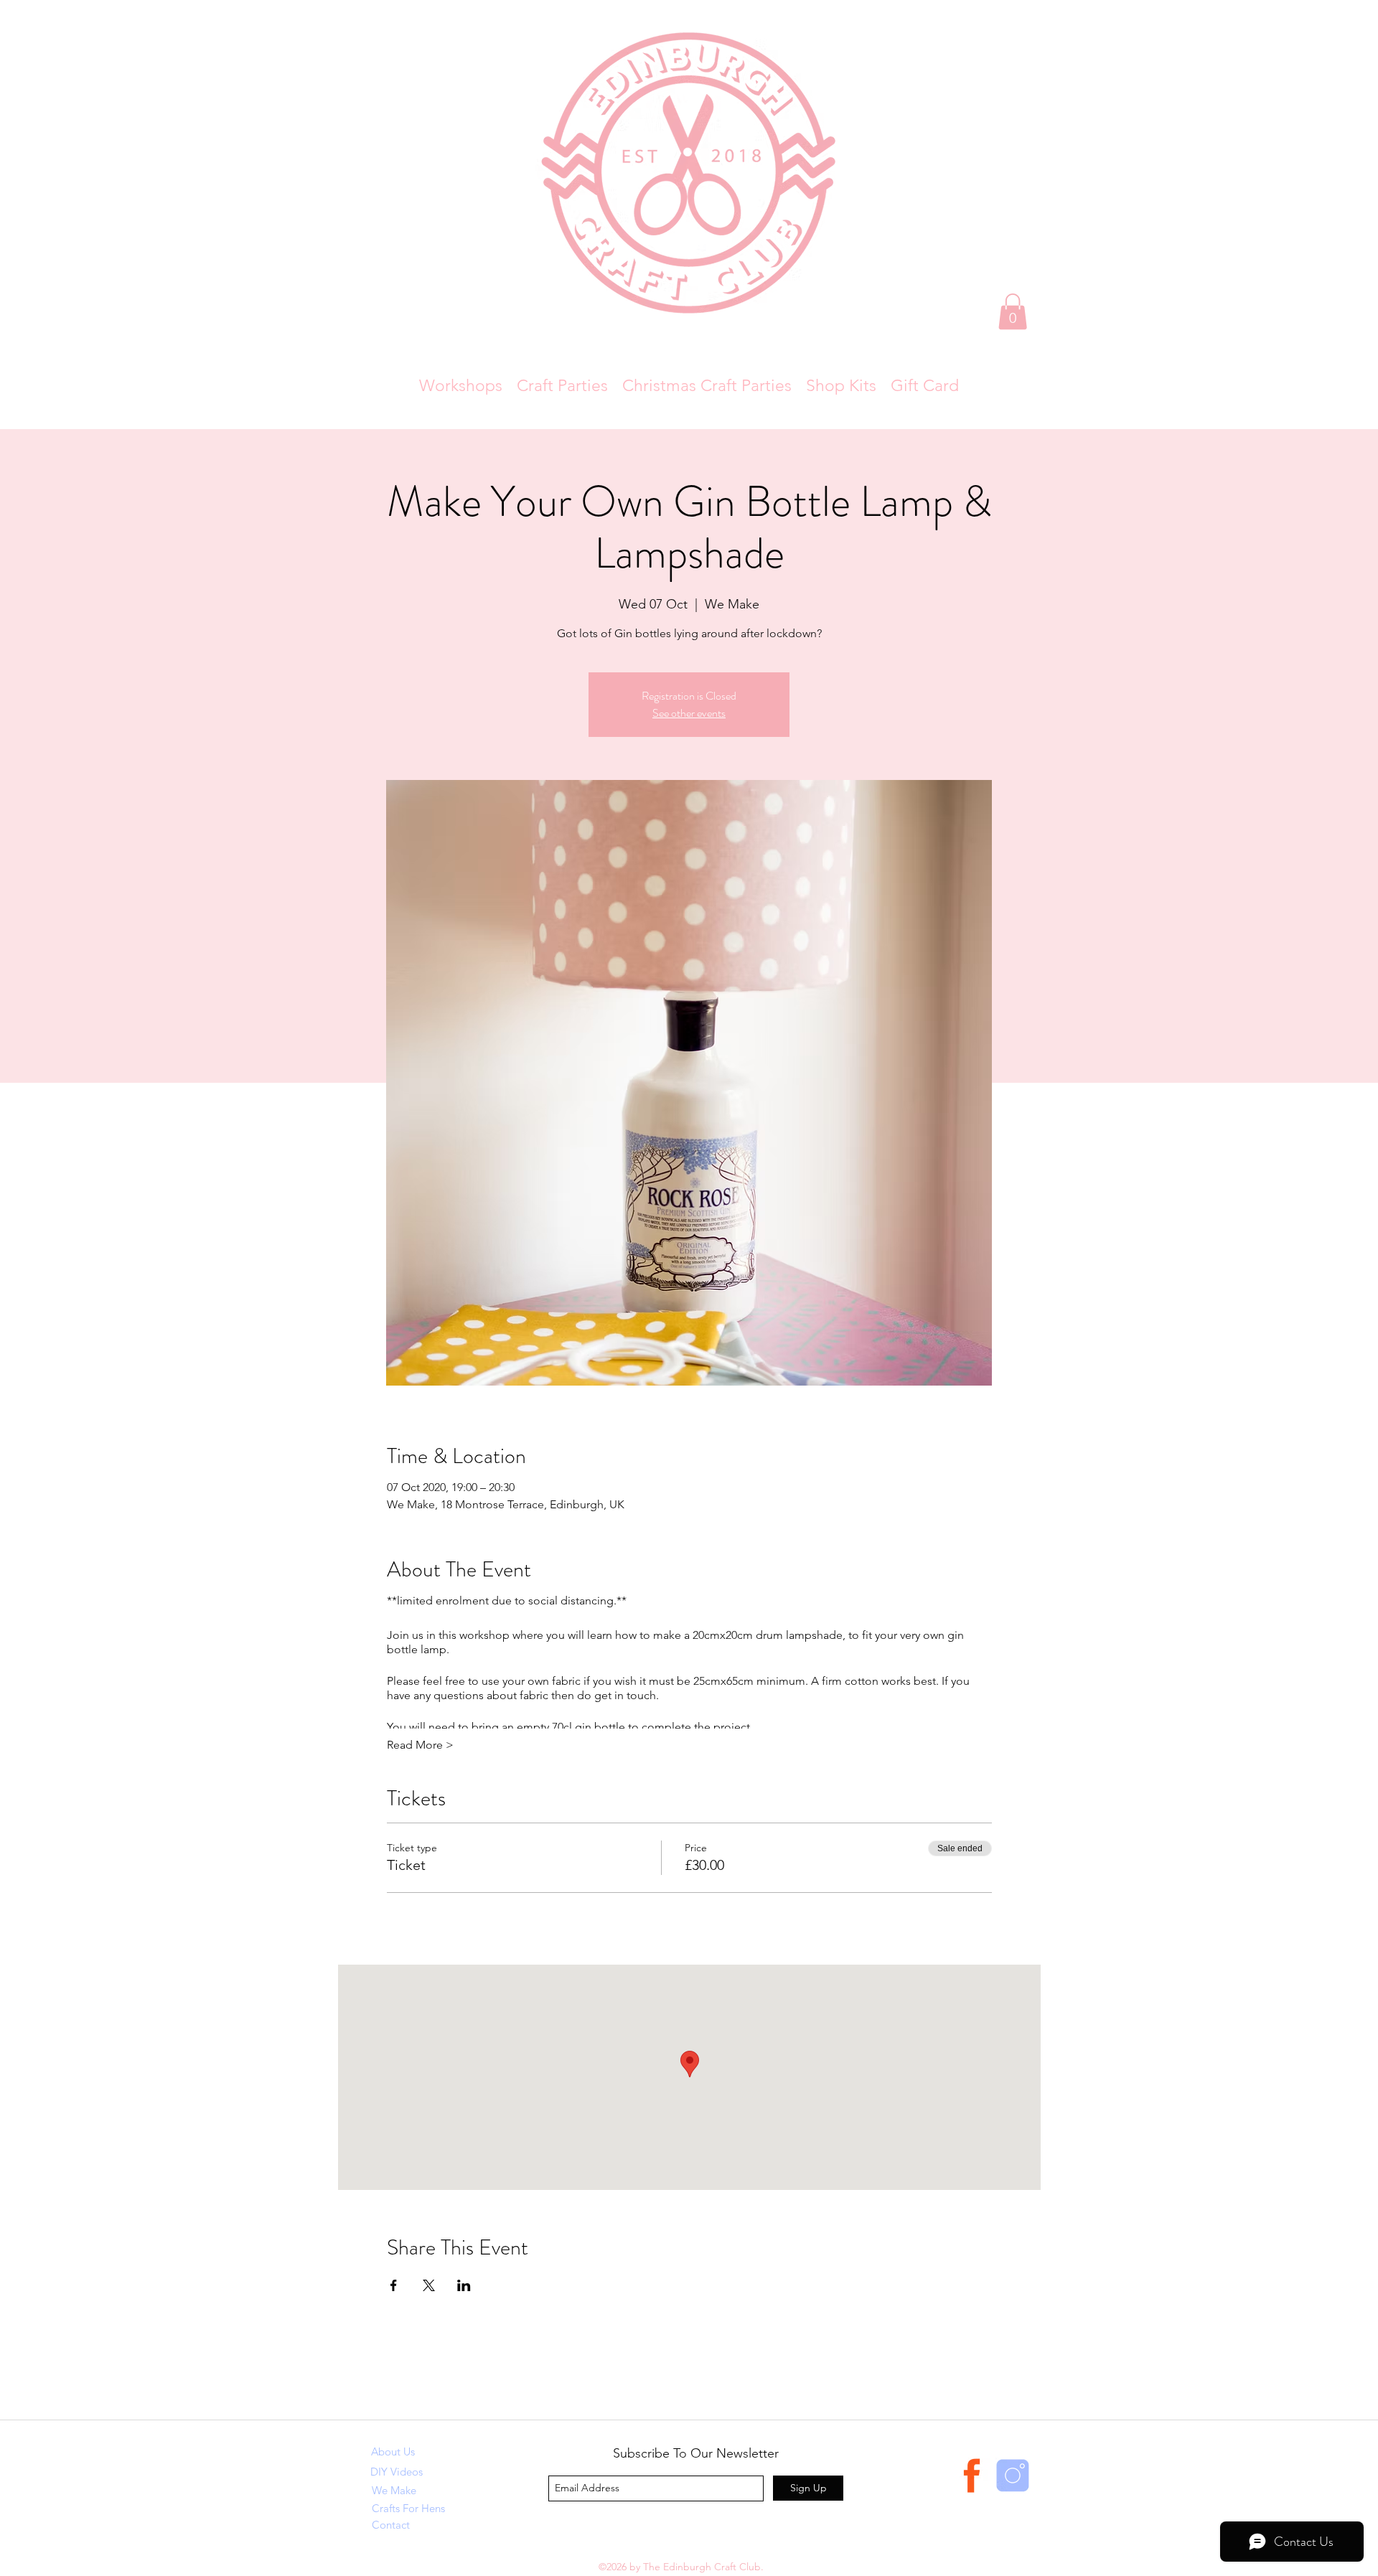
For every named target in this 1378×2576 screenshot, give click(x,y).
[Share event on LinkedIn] (464, 2285)
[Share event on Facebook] (394, 2285)
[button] (1013, 311)
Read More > (420, 1745)
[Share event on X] (429, 2285)
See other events (689, 713)
